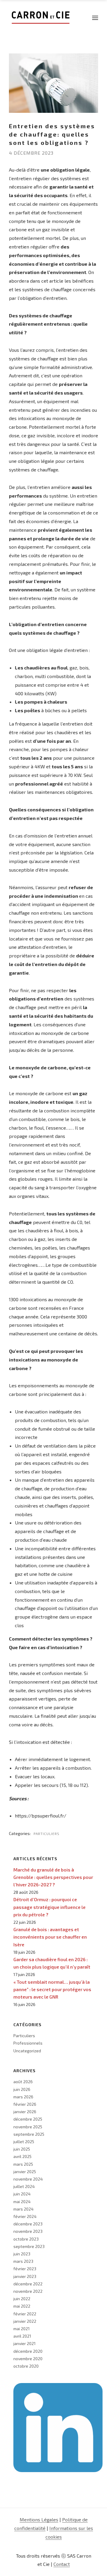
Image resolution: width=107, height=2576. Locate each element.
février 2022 (25, 2314)
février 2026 (25, 2104)
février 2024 (25, 2216)
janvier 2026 (25, 2112)
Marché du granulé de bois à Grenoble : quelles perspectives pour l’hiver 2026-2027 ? (53, 1877)
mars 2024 (23, 2209)
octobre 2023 (26, 2239)
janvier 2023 (25, 2276)
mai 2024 (22, 2201)
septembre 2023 (29, 2246)
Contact (62, 2564)
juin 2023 (22, 2254)
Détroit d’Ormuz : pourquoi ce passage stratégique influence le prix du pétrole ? (49, 1907)
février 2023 (25, 2269)
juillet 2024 (24, 2186)
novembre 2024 (28, 2179)
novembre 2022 (28, 2291)
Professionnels (28, 2043)
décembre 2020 (28, 2351)
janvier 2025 (25, 2172)
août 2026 (23, 2082)
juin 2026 (22, 2089)
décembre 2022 (28, 2284)
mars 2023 (23, 2261)
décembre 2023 (28, 2224)
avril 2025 (22, 2156)
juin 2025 (22, 2149)
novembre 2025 (28, 2127)
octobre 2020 (26, 2366)
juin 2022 (22, 2299)
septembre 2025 (29, 2134)
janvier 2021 (25, 2343)
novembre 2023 (28, 2231)
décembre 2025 (28, 2119)
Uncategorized (27, 2051)
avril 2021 (22, 2336)
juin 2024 (22, 2194)
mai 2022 (22, 2306)
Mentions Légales (39, 2519)
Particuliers (47, 1834)
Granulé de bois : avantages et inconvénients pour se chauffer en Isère (50, 1937)
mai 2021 (22, 2329)
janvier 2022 (25, 2321)
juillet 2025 (24, 2142)
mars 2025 (23, 2164)
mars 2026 (23, 2097)
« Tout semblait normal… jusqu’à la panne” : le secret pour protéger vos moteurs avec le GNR (52, 1989)
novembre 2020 (28, 2359)
